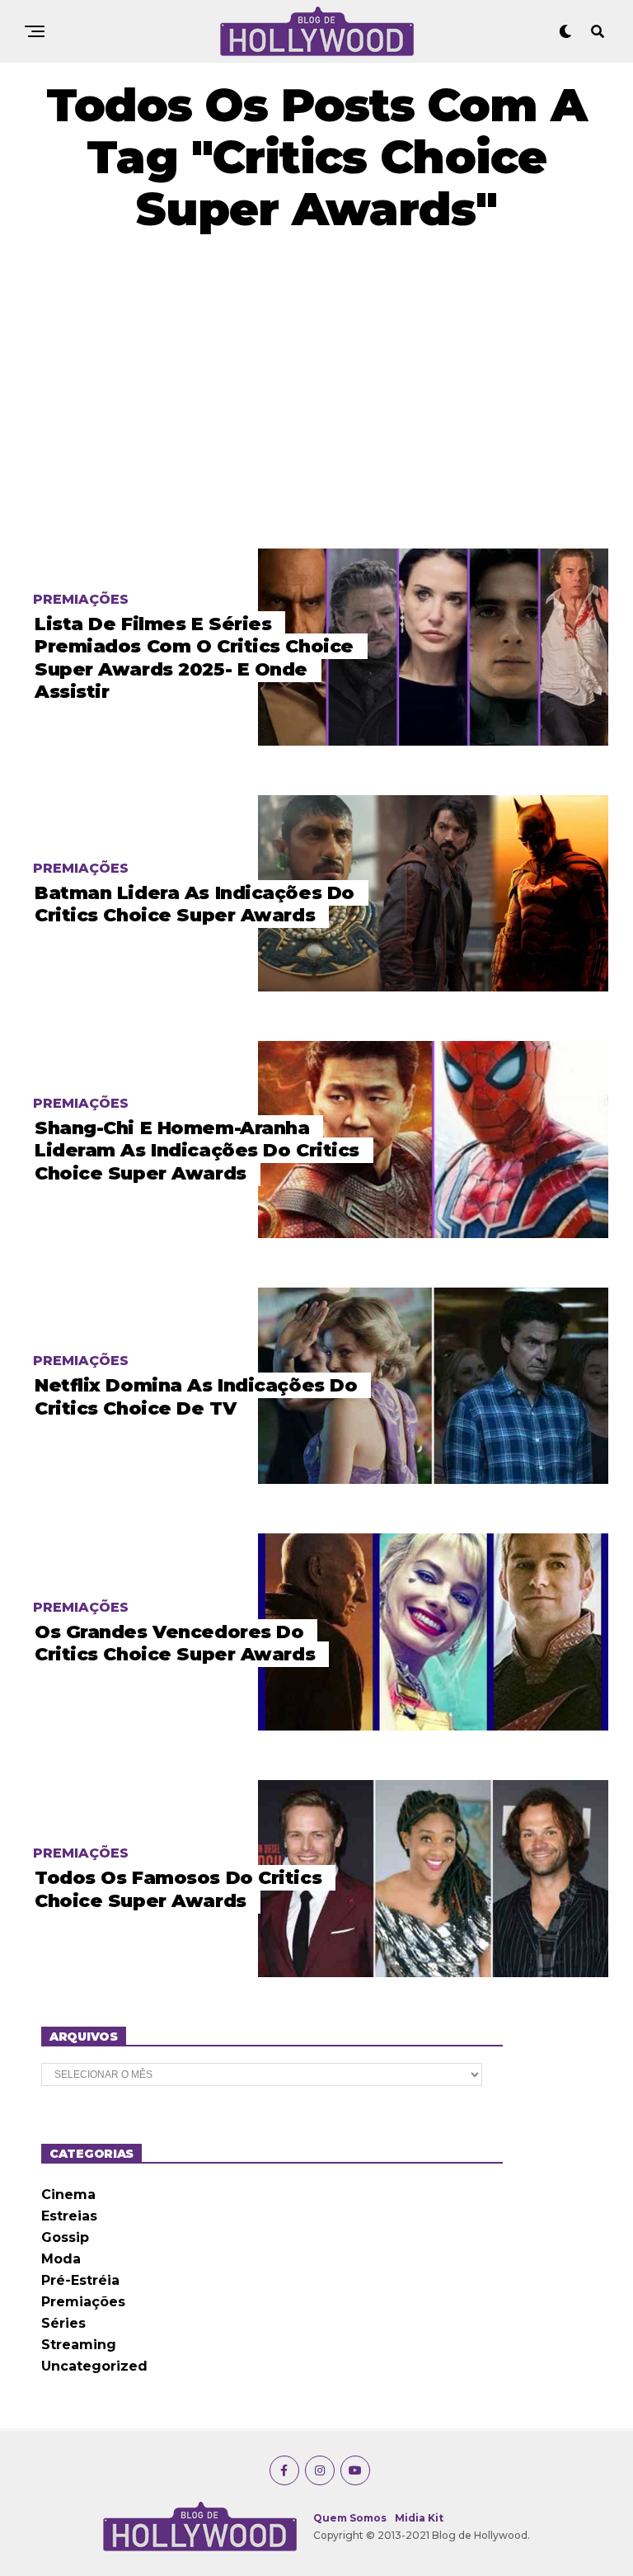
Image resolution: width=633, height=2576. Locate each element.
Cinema (68, 2195)
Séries (63, 2323)
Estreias (69, 2216)
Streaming (79, 2345)
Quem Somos (350, 2518)
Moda (61, 2259)
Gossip (65, 2237)
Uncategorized (94, 2366)
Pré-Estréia (80, 2280)
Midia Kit (419, 2518)
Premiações (83, 2302)
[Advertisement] (316, 392)
